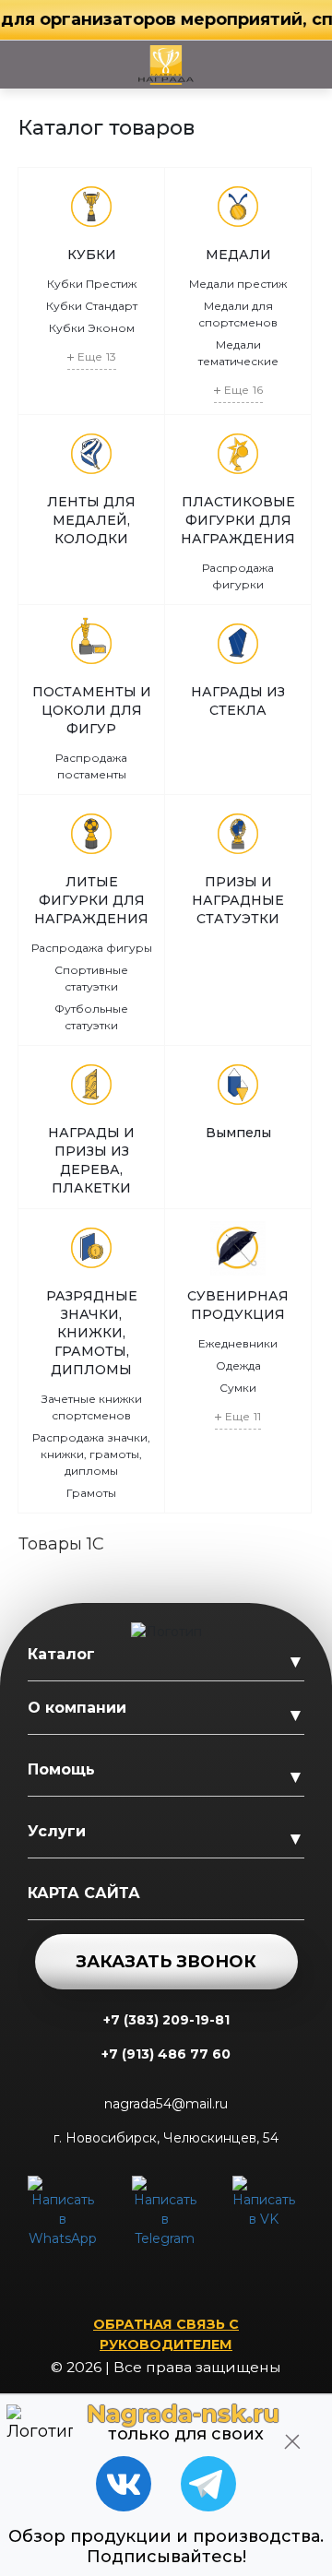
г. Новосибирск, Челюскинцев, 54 (166, 2138)
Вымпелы (238, 1133)
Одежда (238, 1365)
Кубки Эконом (92, 328)
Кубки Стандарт (92, 306)
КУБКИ (92, 255)
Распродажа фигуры (92, 948)
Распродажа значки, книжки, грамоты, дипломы (91, 1454)
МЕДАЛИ (238, 255)
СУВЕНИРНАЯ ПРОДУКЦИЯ (238, 1305)
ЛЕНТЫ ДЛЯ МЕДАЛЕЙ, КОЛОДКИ (91, 520)
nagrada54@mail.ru (166, 2104)
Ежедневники (238, 1343)
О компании (77, 1708)
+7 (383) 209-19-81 (166, 2020)
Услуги (57, 1831)
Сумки (238, 1388)
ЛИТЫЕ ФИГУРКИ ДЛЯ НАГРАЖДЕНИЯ (91, 900)
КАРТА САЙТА (84, 1893)
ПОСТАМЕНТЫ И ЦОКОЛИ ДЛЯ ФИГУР (92, 710)
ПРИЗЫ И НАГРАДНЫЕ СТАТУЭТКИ (238, 900)
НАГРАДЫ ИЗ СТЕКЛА (238, 701)
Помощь (61, 1769)
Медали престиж (238, 284)
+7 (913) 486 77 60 (166, 2054)
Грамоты (91, 1493)
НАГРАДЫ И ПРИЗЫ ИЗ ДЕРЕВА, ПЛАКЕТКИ (91, 1160)
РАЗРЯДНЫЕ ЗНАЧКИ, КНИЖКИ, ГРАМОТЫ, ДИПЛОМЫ (92, 1333)
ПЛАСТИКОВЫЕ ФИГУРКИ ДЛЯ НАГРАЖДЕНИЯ (238, 520)
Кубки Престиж (92, 284)
